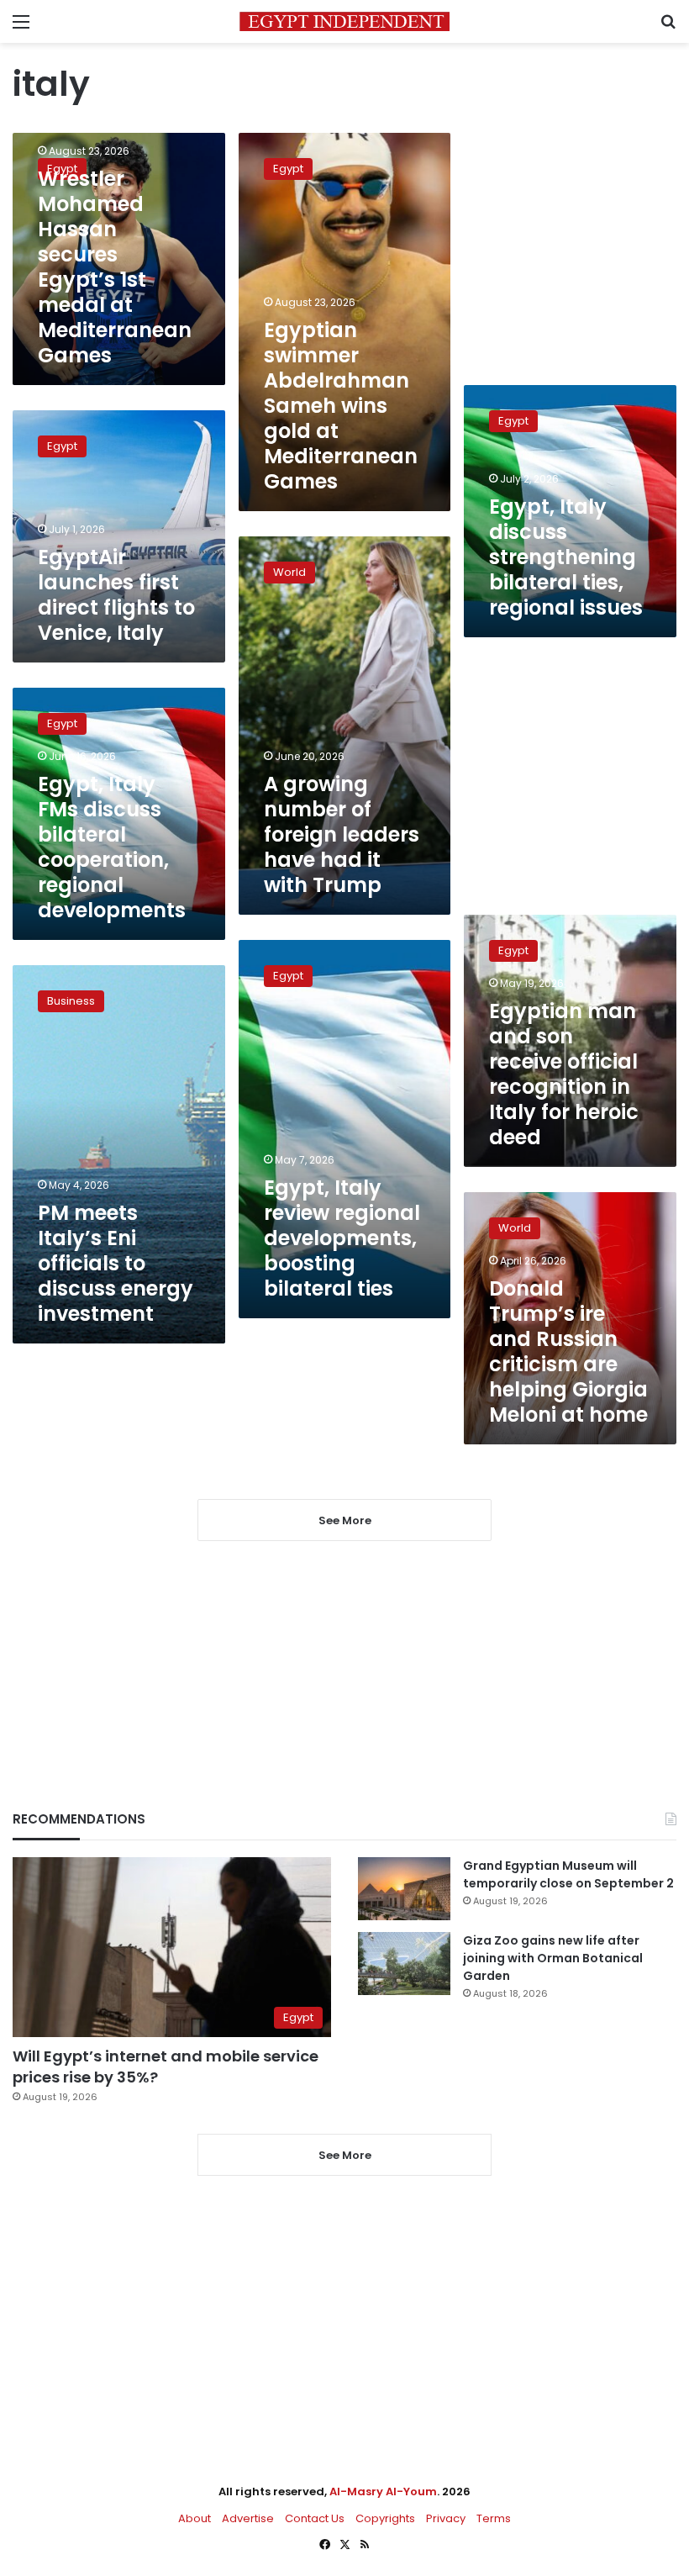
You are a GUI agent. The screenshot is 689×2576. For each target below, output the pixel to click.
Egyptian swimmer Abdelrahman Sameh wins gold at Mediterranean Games (341, 406)
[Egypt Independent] (344, 21)
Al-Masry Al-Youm (383, 2492)
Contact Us (315, 2518)
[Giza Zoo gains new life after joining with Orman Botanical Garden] (404, 1964)
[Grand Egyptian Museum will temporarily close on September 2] (404, 1889)
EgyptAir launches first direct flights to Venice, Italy (116, 595)
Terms (494, 2518)
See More (345, 2155)
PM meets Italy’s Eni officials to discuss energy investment (116, 1263)
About (195, 2518)
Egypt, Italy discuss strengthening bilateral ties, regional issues (566, 557)
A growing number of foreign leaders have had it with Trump (342, 834)
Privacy (446, 2518)
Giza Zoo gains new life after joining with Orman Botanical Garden (553, 1958)
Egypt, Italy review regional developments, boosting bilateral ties (342, 1238)
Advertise (248, 2518)
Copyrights (385, 2518)
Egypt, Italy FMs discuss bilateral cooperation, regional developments (112, 847)
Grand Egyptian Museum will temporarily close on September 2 (568, 1874)
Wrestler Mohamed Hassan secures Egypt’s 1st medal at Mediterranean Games (115, 267)
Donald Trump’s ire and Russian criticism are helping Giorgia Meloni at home (568, 1351)
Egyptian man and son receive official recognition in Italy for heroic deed (564, 1074)
